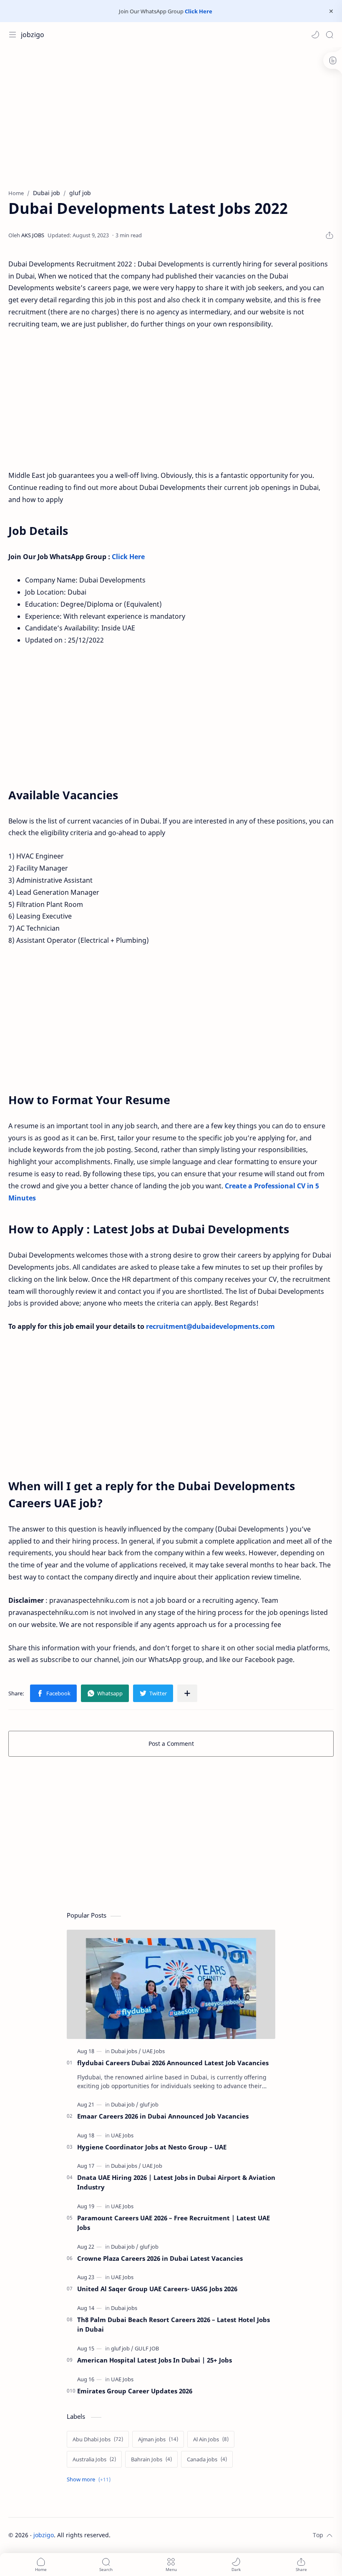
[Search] (329, 35)
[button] (315, 35)
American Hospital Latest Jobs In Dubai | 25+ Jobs (155, 2360)
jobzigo (33, 35)
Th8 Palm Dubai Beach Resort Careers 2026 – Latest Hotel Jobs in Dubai (174, 2324)
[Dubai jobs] (126, 2051)
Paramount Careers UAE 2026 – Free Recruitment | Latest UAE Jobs (174, 2223)
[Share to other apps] (187, 1693)
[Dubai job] (125, 2104)
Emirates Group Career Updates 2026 (135, 2391)
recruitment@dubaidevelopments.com (210, 1326)
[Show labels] (90, 2479)
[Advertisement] (171, 114)
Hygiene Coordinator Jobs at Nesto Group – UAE (152, 2147)
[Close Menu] (331, 11)
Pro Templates (256, 2535)
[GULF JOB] (147, 2348)
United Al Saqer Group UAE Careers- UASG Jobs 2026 (157, 2289)
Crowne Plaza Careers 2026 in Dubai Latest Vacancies (160, 2258)
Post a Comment (171, 1744)
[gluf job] (149, 2104)
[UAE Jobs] (153, 2051)
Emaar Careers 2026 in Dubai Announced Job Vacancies (163, 2116)
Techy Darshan (173, 2535)
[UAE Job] (152, 2166)
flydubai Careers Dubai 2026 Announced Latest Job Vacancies (173, 2063)
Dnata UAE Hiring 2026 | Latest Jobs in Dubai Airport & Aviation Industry (176, 2182)
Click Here (199, 11)
